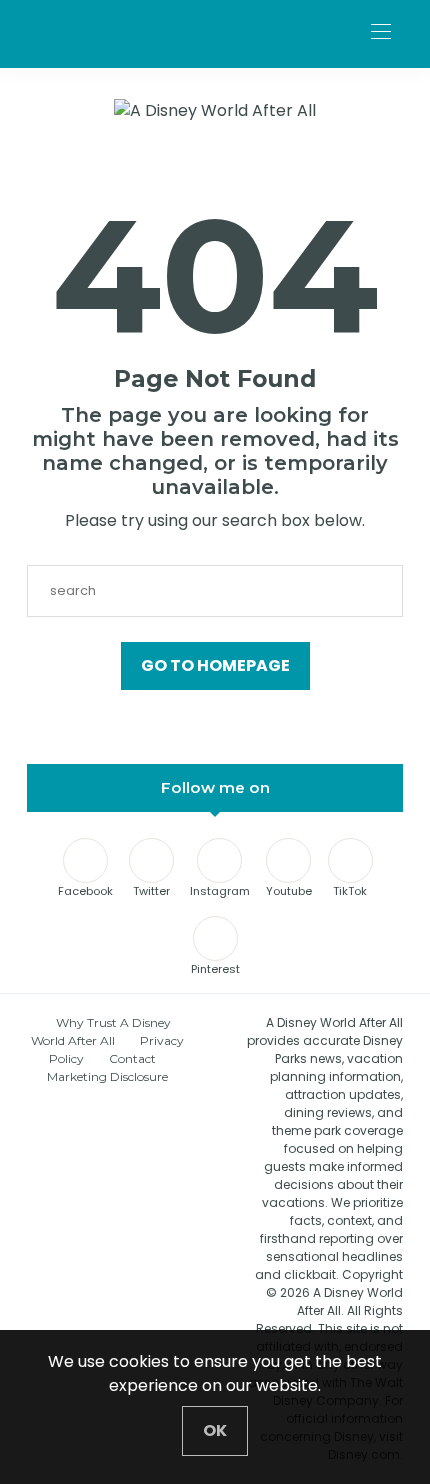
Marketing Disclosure (107, 1076)
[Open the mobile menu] (381, 32)
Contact (132, 1058)
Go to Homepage (215, 665)
